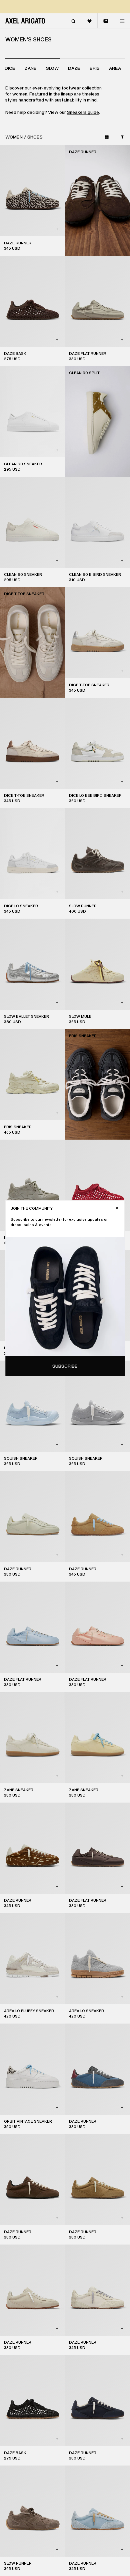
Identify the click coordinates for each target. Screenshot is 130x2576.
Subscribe (65, 1366)
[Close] (117, 1208)
